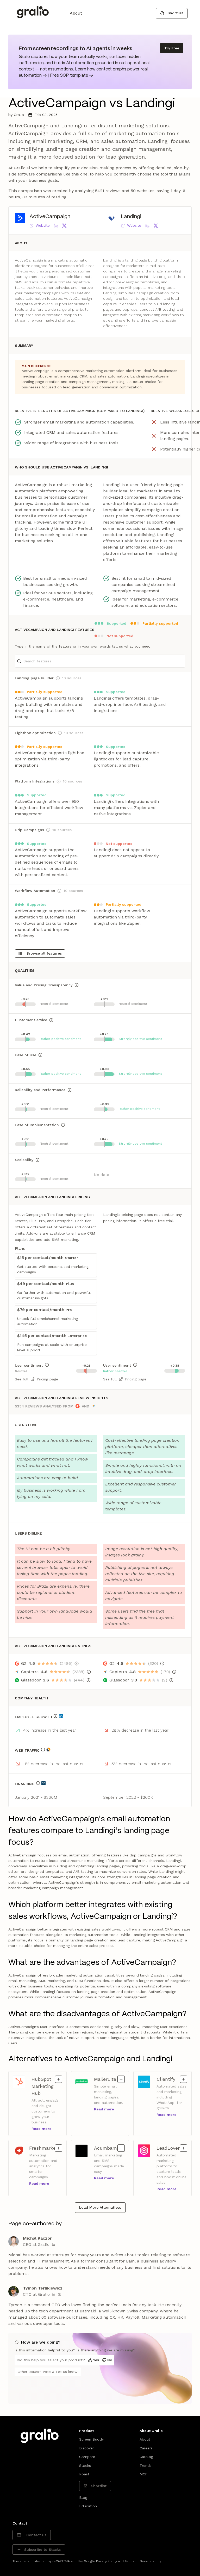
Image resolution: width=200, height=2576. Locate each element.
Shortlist (175, 13)
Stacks (85, 2466)
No (110, 2360)
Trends (146, 2466)
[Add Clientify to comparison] (184, 2079)
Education (88, 2506)
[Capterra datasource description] (89, 1672)
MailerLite (109, 2079)
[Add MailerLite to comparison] (121, 2079)
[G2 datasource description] (77, 1664)
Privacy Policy (107, 2561)
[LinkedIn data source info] (61, 1716)
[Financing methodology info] (38, 1783)
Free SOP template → (71, 76)
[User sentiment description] (47, 1365)
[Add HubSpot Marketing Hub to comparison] (59, 2079)
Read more (42, 2129)
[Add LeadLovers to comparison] (184, 2148)
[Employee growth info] (55, 1716)
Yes (96, 2360)
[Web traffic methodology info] (43, 1750)
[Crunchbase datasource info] (43, 1783)
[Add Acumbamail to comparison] (121, 2148)
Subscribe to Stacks (42, 2549)
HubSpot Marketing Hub (47, 2086)
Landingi (131, 217)
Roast (84, 2474)
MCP (143, 2474)
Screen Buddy (91, 2439)
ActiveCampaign (50, 217)
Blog (83, 2497)
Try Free (172, 48)
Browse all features (44, 953)
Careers (146, 2448)
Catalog (146, 2457)
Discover (87, 2448)
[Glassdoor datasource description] (89, 1680)
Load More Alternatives (100, 2207)
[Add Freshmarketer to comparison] (59, 2148)
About (76, 13)
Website (43, 225)
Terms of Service (138, 2561)
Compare (87, 2457)
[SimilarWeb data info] (48, 1750)
